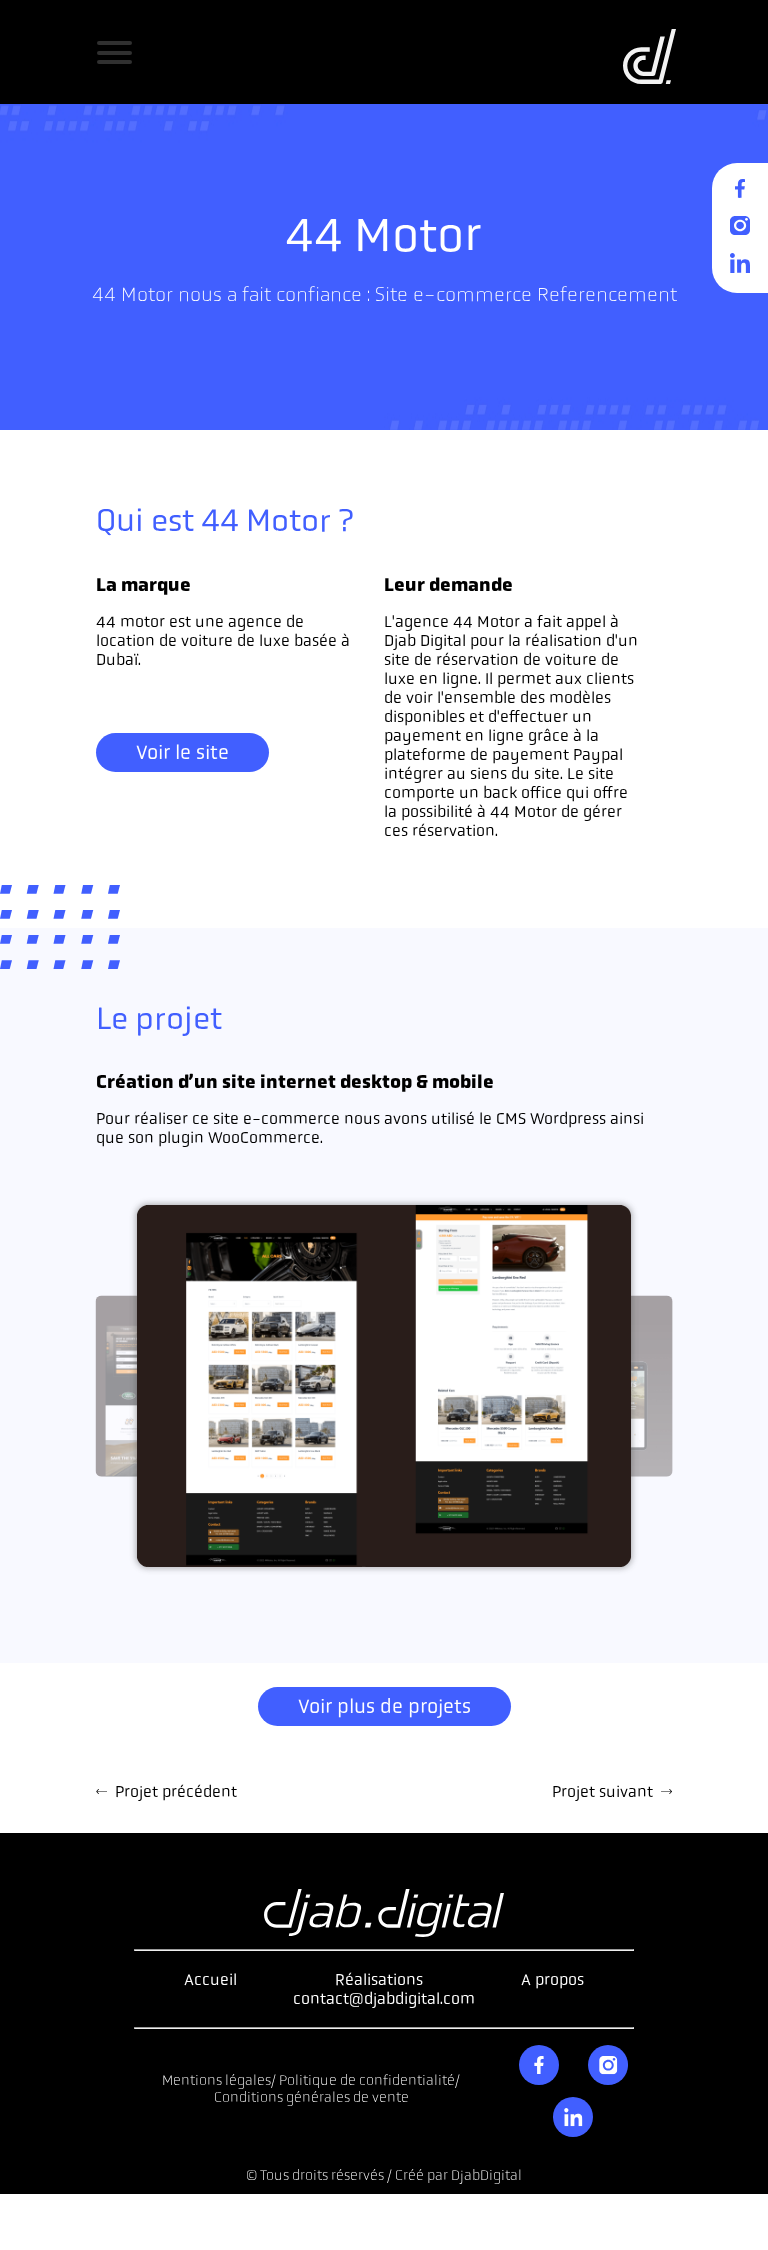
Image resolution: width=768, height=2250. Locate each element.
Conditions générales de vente (311, 2097)
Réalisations (379, 1979)
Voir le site (182, 752)
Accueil (210, 1979)
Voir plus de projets (384, 1706)
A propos (552, 1979)
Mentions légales (216, 2080)
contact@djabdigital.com (384, 1998)
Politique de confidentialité (367, 2080)
